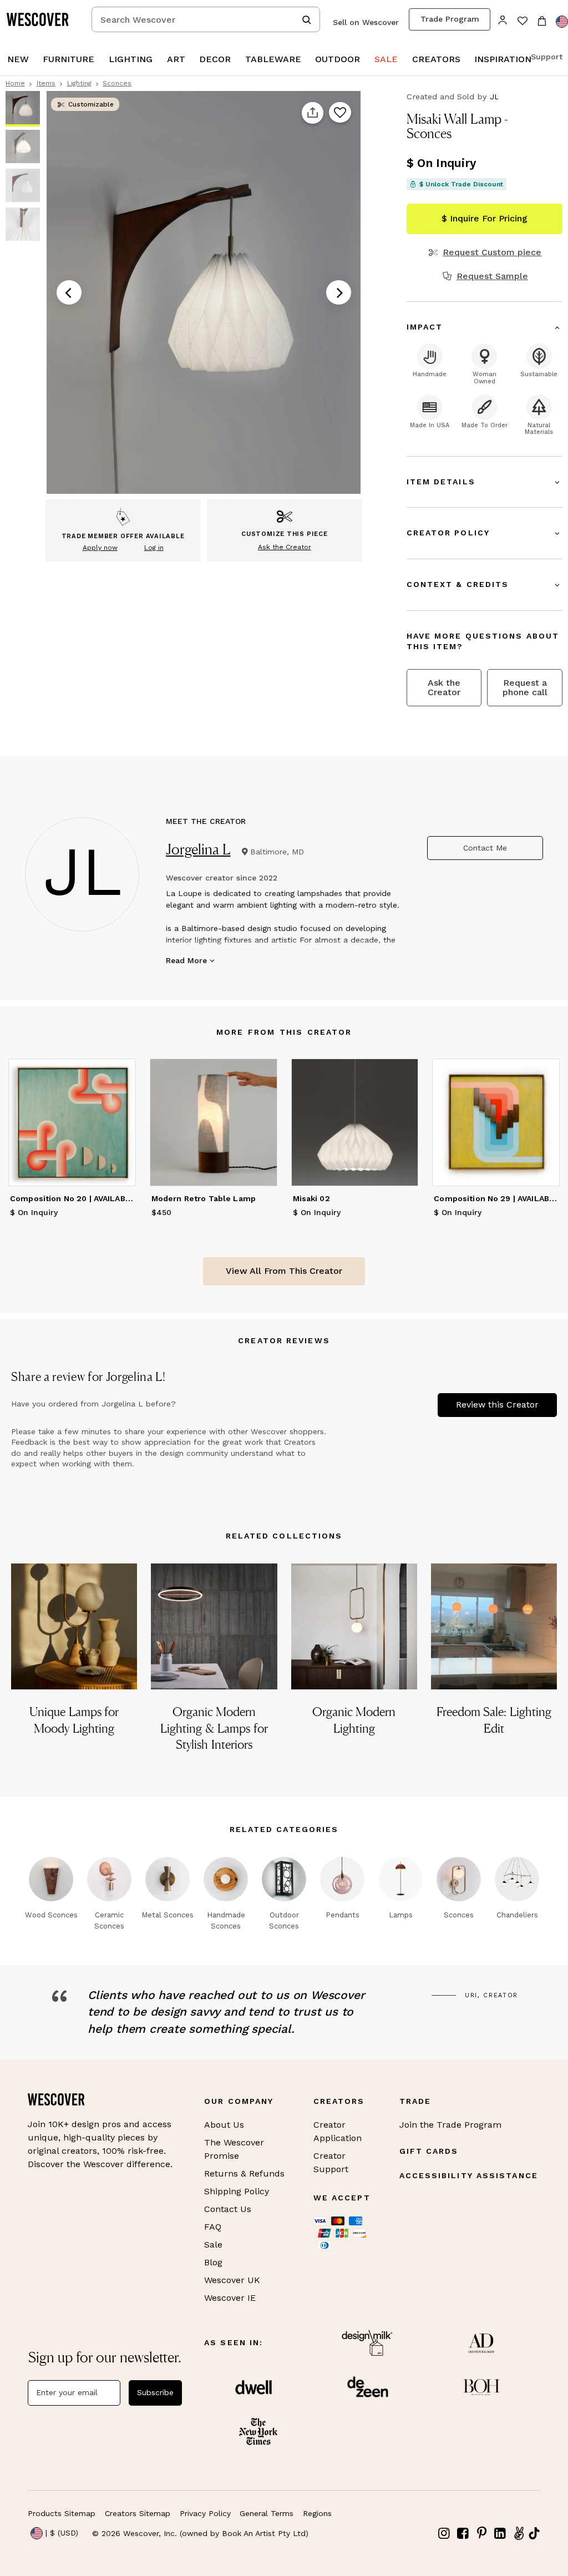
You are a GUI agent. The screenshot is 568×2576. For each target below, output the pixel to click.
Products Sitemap (62, 2513)
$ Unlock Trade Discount (461, 184)
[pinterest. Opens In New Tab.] (481, 2534)
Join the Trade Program (450, 2125)
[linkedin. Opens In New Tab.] (500, 2534)
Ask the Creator (444, 687)
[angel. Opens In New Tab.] (519, 2534)
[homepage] (42, 19)
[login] (503, 19)
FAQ (213, 2227)
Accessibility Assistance (469, 2175)
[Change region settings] (562, 22)
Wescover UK (232, 2280)
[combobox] (206, 19)
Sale (213, 2244)
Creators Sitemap (138, 2513)
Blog (213, 2262)
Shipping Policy (237, 2191)
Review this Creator (497, 1405)
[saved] (522, 22)
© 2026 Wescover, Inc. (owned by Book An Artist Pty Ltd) (200, 2533)
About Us (224, 2125)
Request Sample (492, 276)
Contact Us (228, 2209)
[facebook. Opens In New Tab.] (463, 2534)
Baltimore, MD (277, 852)
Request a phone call (525, 687)
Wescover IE (230, 2298)
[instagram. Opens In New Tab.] (444, 2534)
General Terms (267, 2513)
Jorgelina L (198, 849)
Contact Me (485, 848)
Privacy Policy (205, 2513)
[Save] (340, 113)
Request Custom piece (492, 252)
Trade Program (450, 19)
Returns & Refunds (244, 2173)
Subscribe (155, 2392)
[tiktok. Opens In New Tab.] (534, 2533)
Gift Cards (429, 2151)
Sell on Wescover (366, 22)
